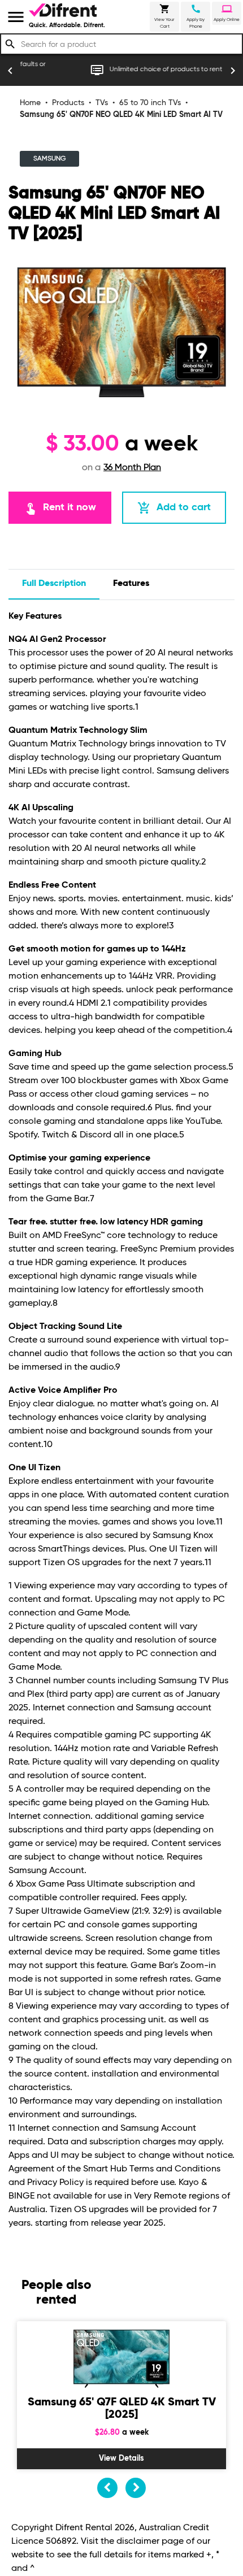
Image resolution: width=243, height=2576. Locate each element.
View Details (121, 2458)
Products (68, 103)
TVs (102, 103)
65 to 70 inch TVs (150, 103)
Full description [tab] (54, 584)
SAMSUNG (49, 159)
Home (30, 103)
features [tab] (131, 584)
